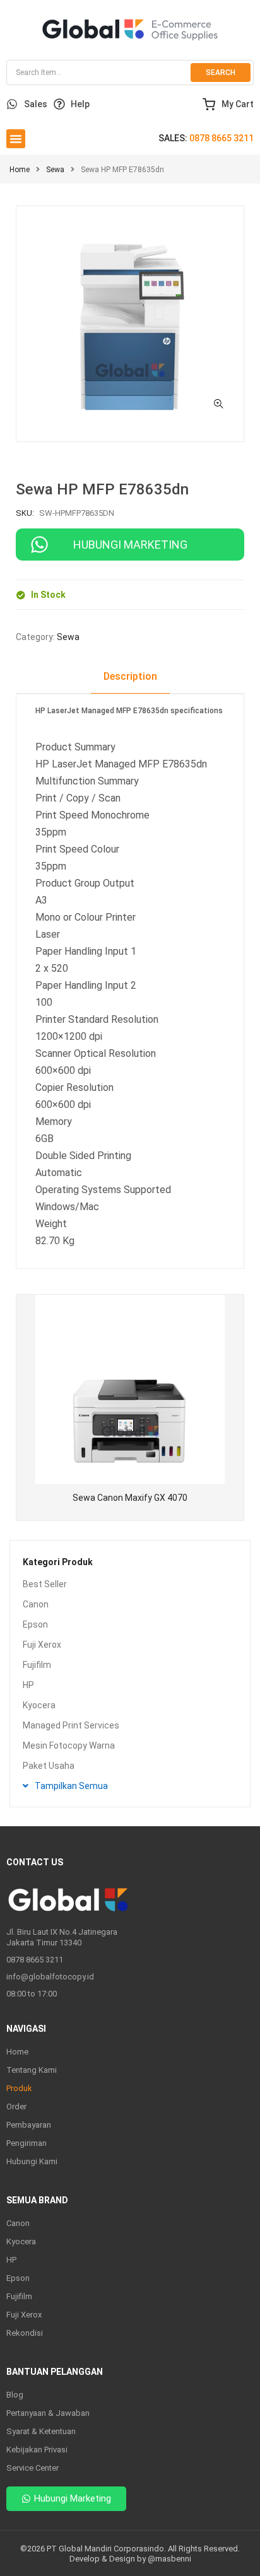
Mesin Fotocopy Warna (69, 1746)
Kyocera (39, 1705)
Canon (36, 1604)
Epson (35, 1624)
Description (130, 676)
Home (20, 170)
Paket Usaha (49, 1766)
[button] (16, 139)
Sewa (55, 170)
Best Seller (45, 1584)
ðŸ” (218, 404)
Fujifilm (37, 1665)
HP (28, 1685)
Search (221, 73)
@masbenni (169, 2559)
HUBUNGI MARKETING (130, 545)
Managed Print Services (71, 1725)
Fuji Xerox (42, 1645)
